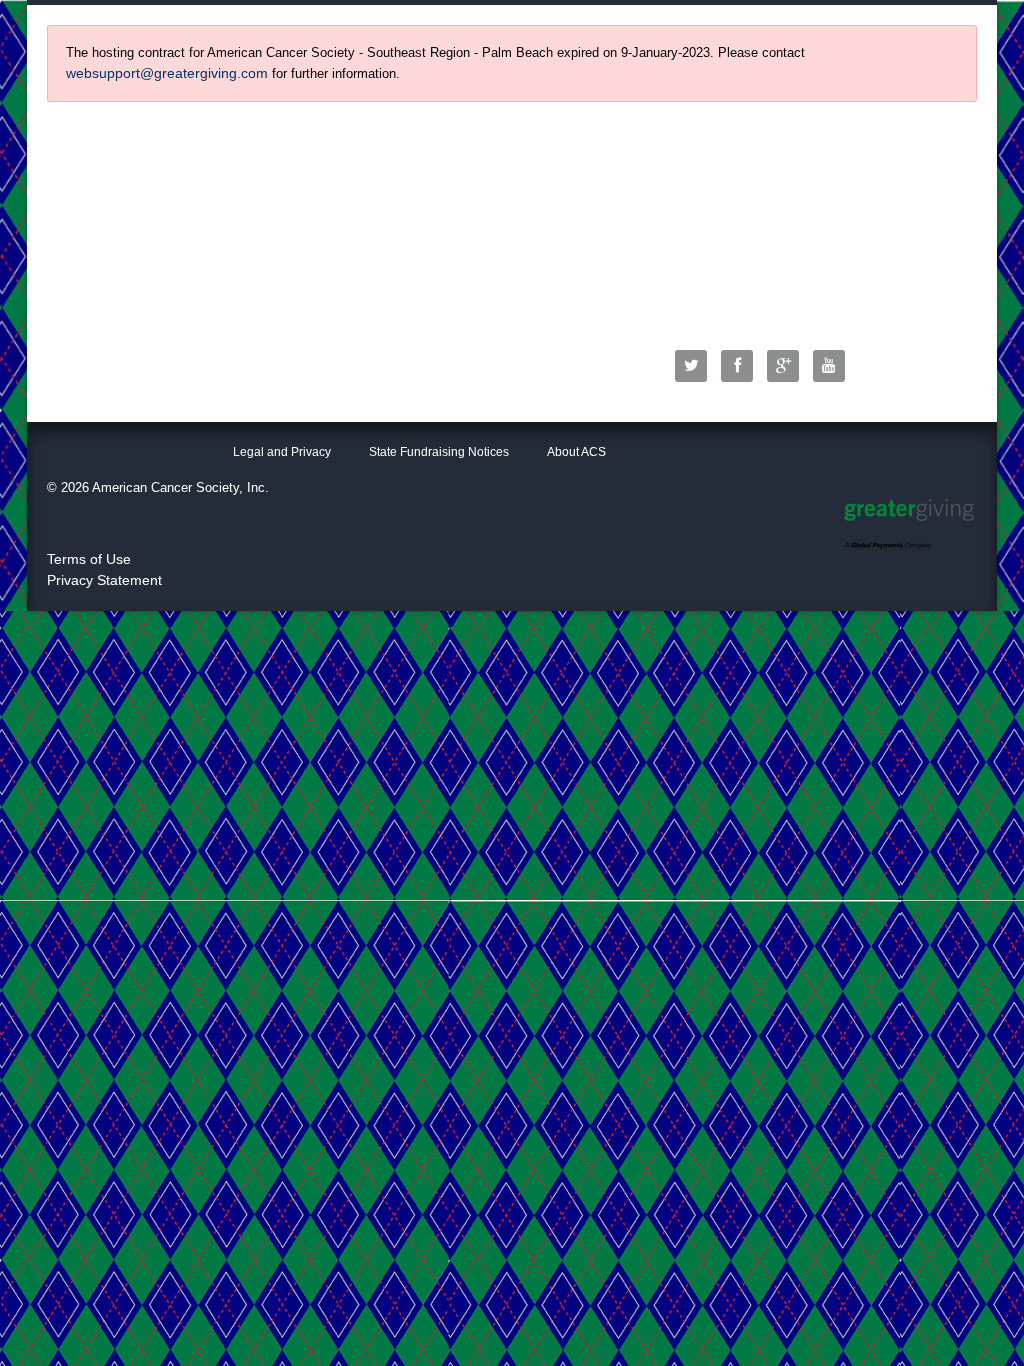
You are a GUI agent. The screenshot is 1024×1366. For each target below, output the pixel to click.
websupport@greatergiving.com (167, 73)
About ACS (576, 452)
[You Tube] (834, 366)
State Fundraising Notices (439, 452)
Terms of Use (89, 559)
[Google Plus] (788, 366)
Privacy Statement (104, 580)
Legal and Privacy (282, 452)
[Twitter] (696, 366)
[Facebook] (742, 366)
